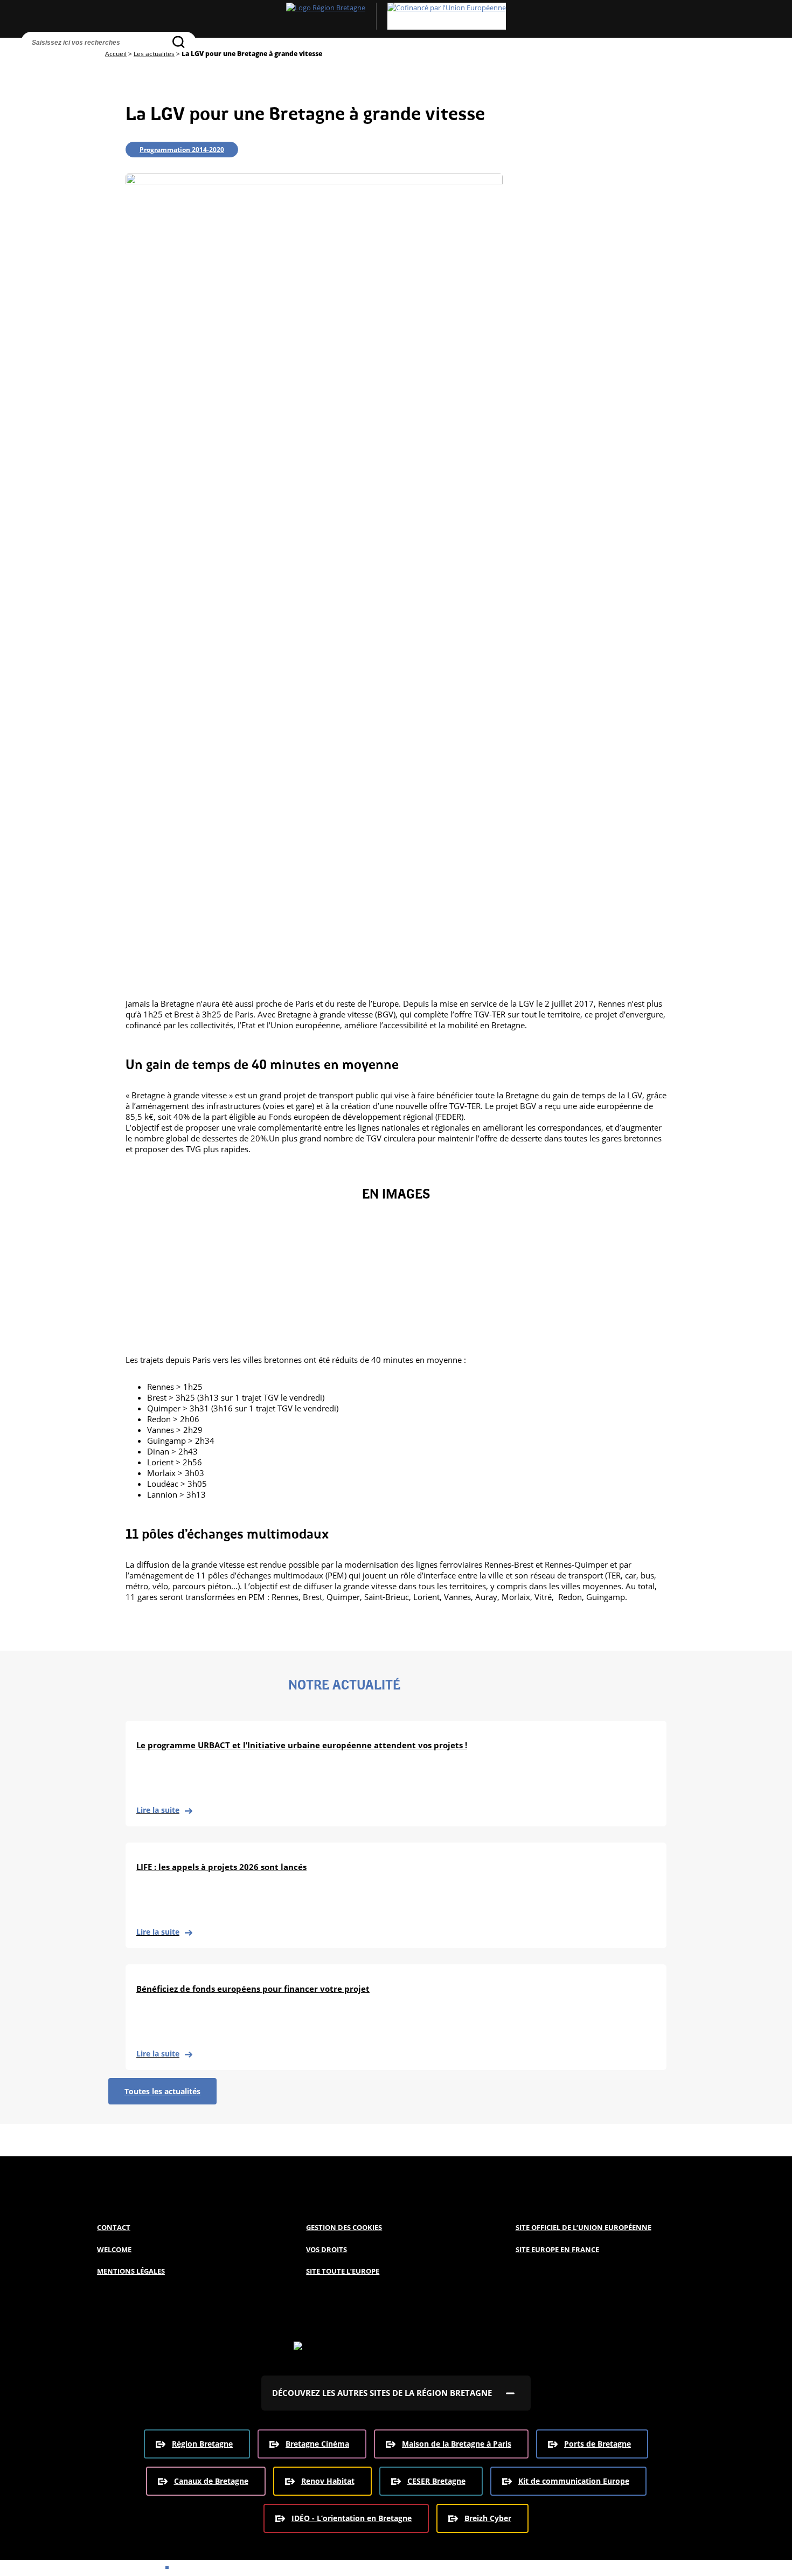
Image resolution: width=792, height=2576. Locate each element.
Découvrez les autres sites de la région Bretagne (382, 2393)
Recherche (32, 62)
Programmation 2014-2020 (182, 150)
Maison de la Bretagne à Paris (457, 2444)
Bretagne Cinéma (317, 2444)
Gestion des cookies (344, 2227)
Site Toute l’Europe (343, 2271)
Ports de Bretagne (598, 2444)
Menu (54, 62)
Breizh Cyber (488, 2518)
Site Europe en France (557, 2249)
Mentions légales (131, 2271)
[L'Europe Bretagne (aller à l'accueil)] (396, 16)
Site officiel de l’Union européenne (583, 2227)
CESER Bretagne (436, 2481)
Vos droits (326, 2249)
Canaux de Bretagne (211, 2481)
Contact (114, 2227)
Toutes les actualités (162, 2091)
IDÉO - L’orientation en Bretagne (352, 2518)
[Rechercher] (179, 42)
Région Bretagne (202, 2444)
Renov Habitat (328, 2481)
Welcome (114, 2249)
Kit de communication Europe (574, 2481)
